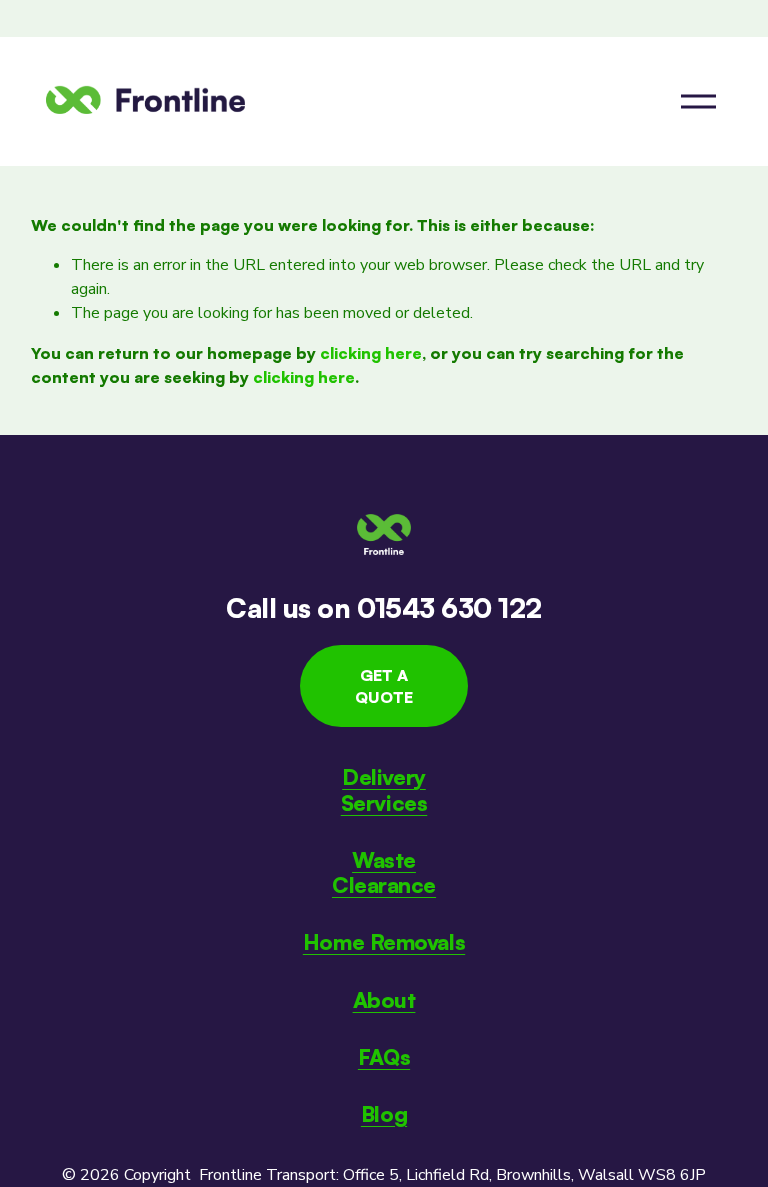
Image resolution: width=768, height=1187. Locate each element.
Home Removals (384, 941)
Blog (384, 1113)
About (384, 999)
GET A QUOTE (384, 686)
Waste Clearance (384, 872)
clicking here (371, 353)
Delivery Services (384, 789)
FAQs (384, 1056)
